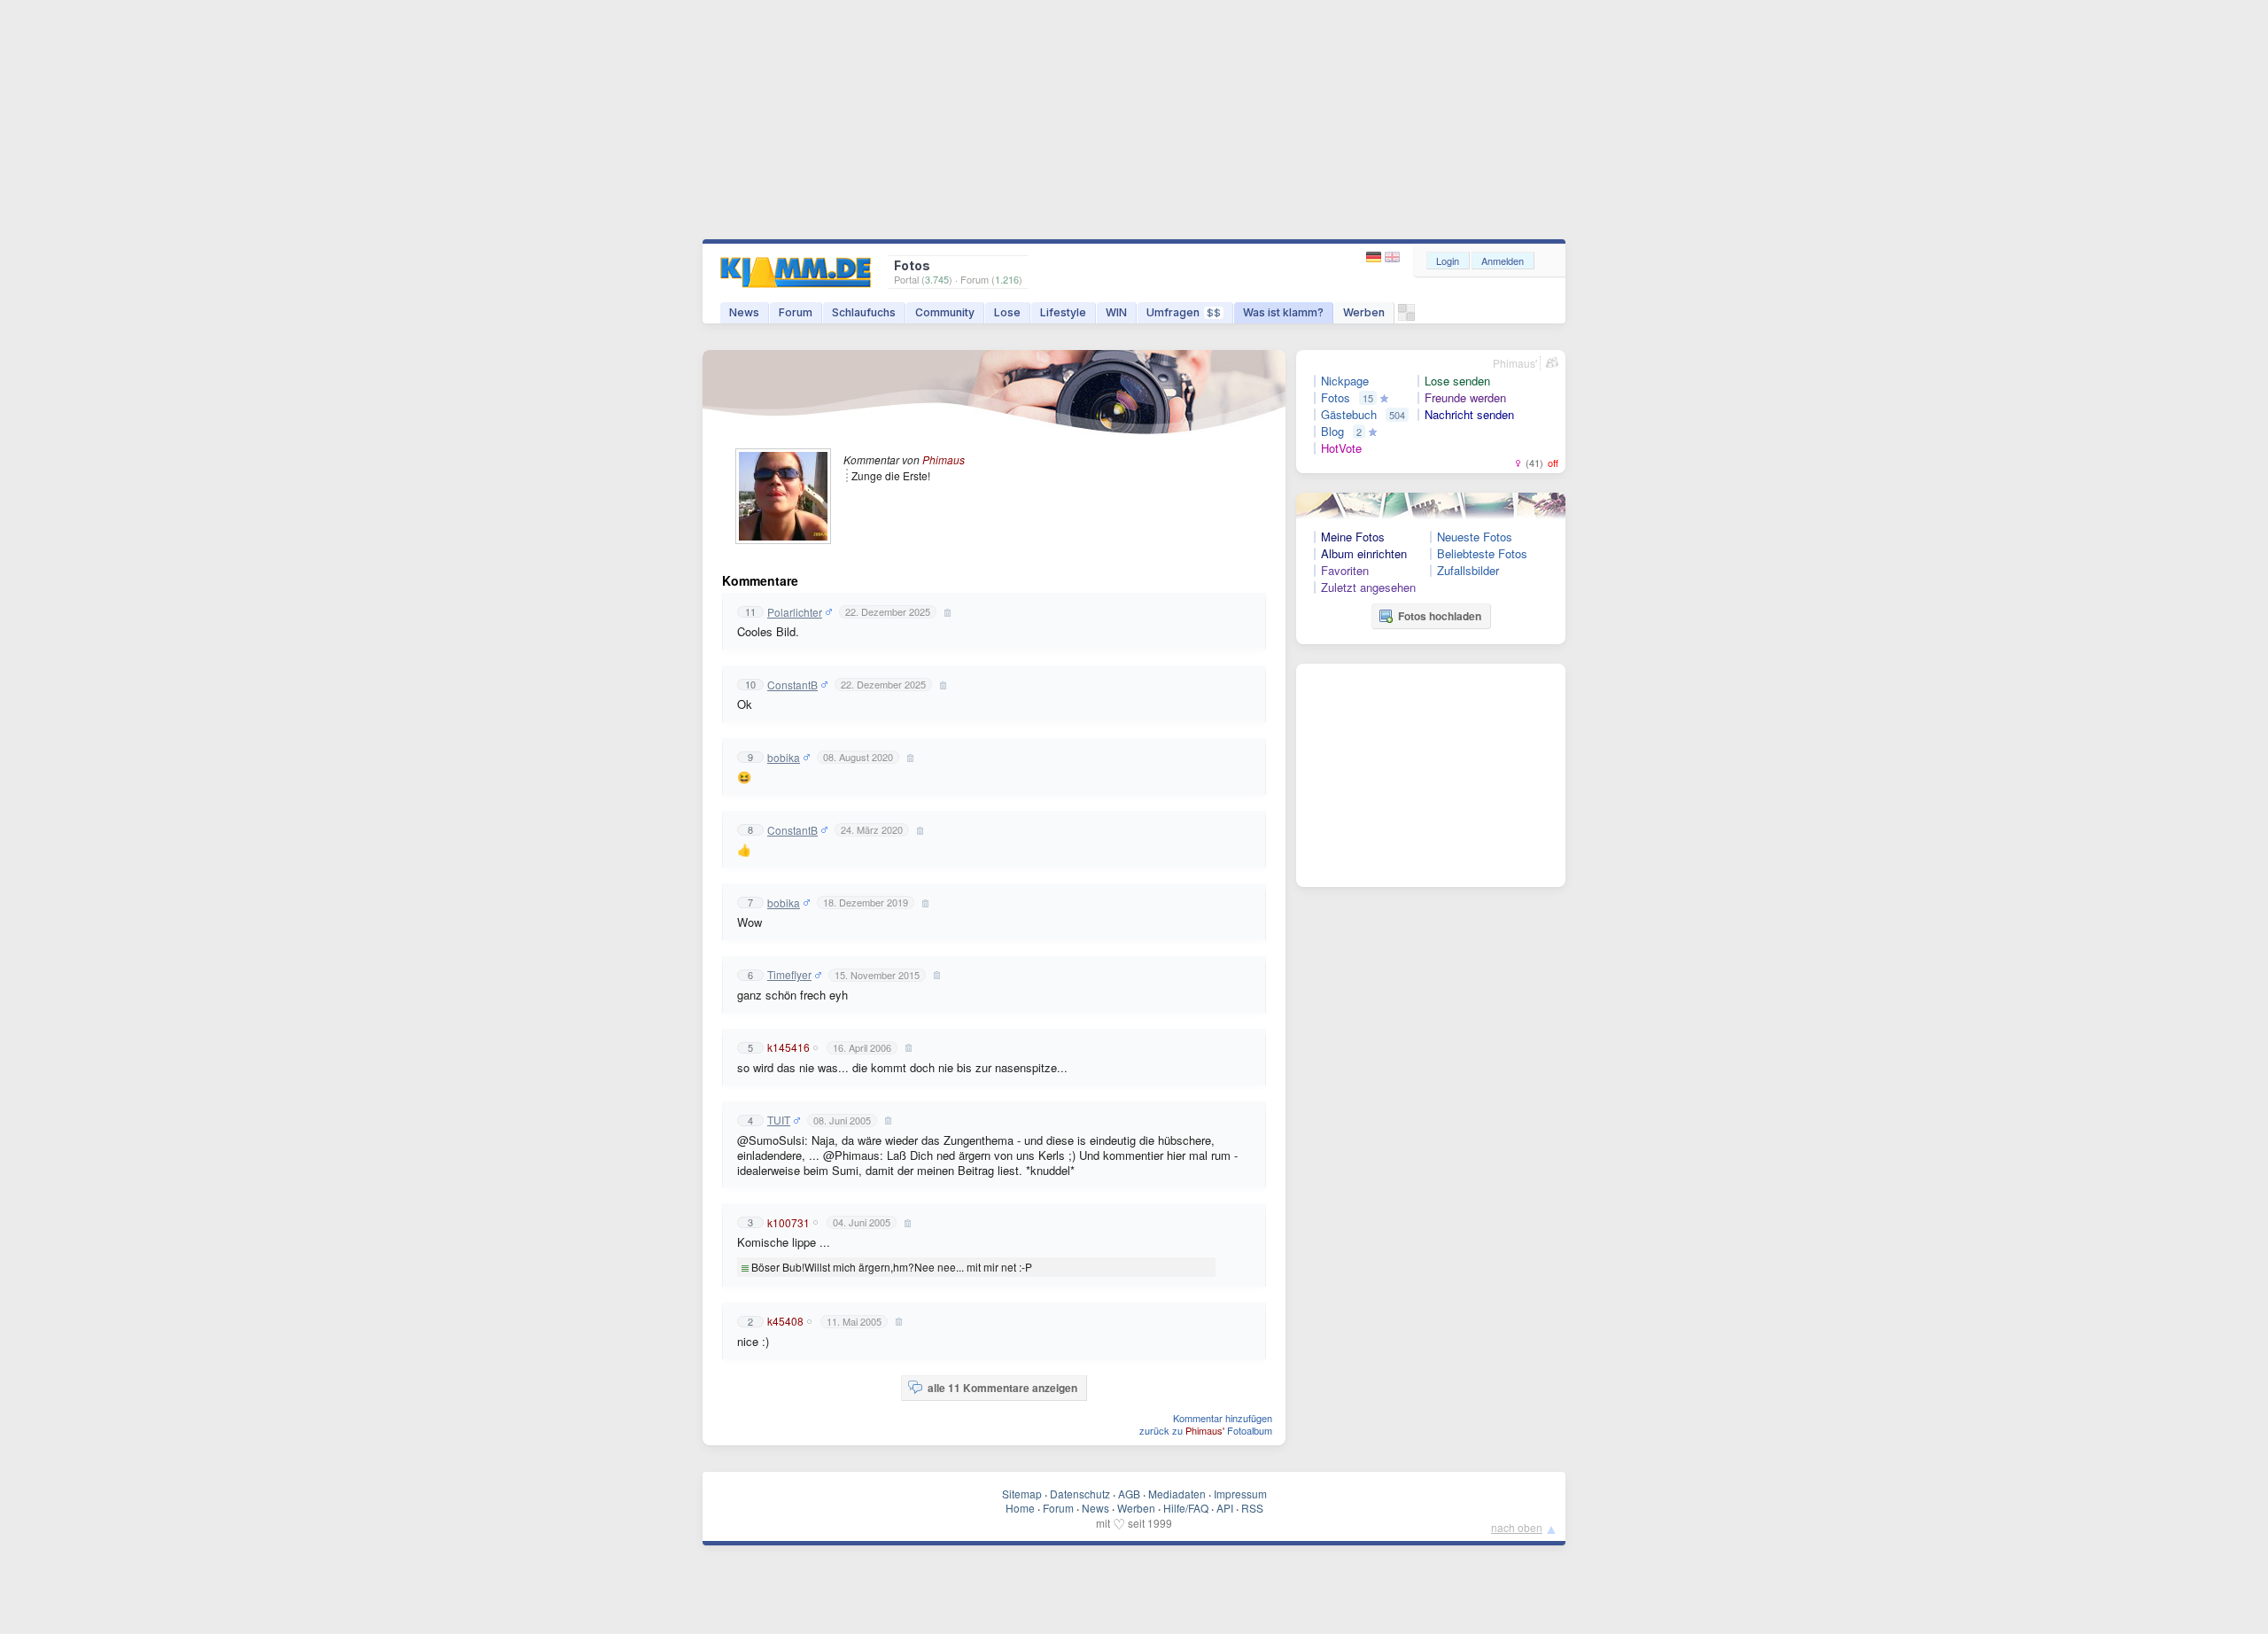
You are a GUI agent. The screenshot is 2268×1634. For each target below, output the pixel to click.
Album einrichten (1364, 554)
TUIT (779, 1120)
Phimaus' (1515, 363)
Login (1448, 261)
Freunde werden (1465, 398)
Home (1020, 1508)
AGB (1129, 1494)
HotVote (1341, 448)
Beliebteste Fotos (1482, 554)
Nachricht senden (1469, 415)
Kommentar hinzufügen (1223, 1418)
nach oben (1517, 1527)
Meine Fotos (1353, 537)
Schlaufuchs (864, 312)
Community (945, 312)
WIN (1116, 312)
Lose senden (1457, 381)
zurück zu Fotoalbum (1206, 1430)
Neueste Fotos (1475, 537)
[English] (1392, 257)
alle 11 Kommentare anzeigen (1002, 1388)
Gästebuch (1349, 415)
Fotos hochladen (1440, 616)
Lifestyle (1063, 312)
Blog (1332, 432)
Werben (1364, 312)
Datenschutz (1080, 1494)
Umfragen (1184, 312)
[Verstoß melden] (945, 612)
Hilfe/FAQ (1186, 1508)
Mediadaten (1177, 1494)
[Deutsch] (1375, 257)
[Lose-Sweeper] (1406, 317)
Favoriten (1345, 571)
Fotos (1336, 398)
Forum (796, 312)
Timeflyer (789, 975)
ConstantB (792, 685)
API (1225, 1508)
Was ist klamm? (1283, 312)
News (744, 312)
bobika (784, 758)
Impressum (1240, 1494)
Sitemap (1022, 1494)
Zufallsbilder (1468, 571)
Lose (1007, 312)
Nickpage (1345, 381)
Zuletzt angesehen (1368, 587)
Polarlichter (795, 612)
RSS (1252, 1508)
